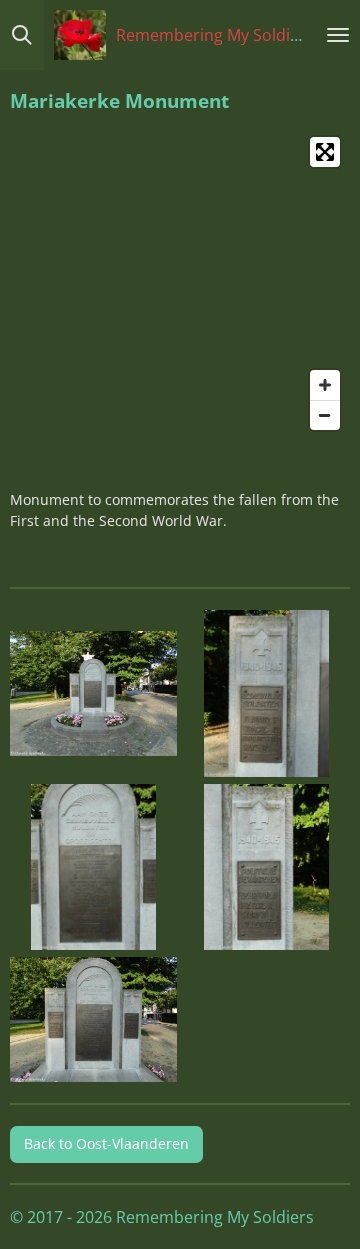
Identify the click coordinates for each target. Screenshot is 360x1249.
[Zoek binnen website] (22, 35)
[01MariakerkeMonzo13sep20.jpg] (94, 694)
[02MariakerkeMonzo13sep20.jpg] (94, 867)
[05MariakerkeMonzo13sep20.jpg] (94, 1020)
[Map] (180, 283)
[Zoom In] (325, 385)
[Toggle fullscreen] (325, 152)
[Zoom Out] (325, 415)
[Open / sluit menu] (338, 35)
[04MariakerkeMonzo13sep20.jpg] (267, 867)
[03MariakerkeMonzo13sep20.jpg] (267, 694)
